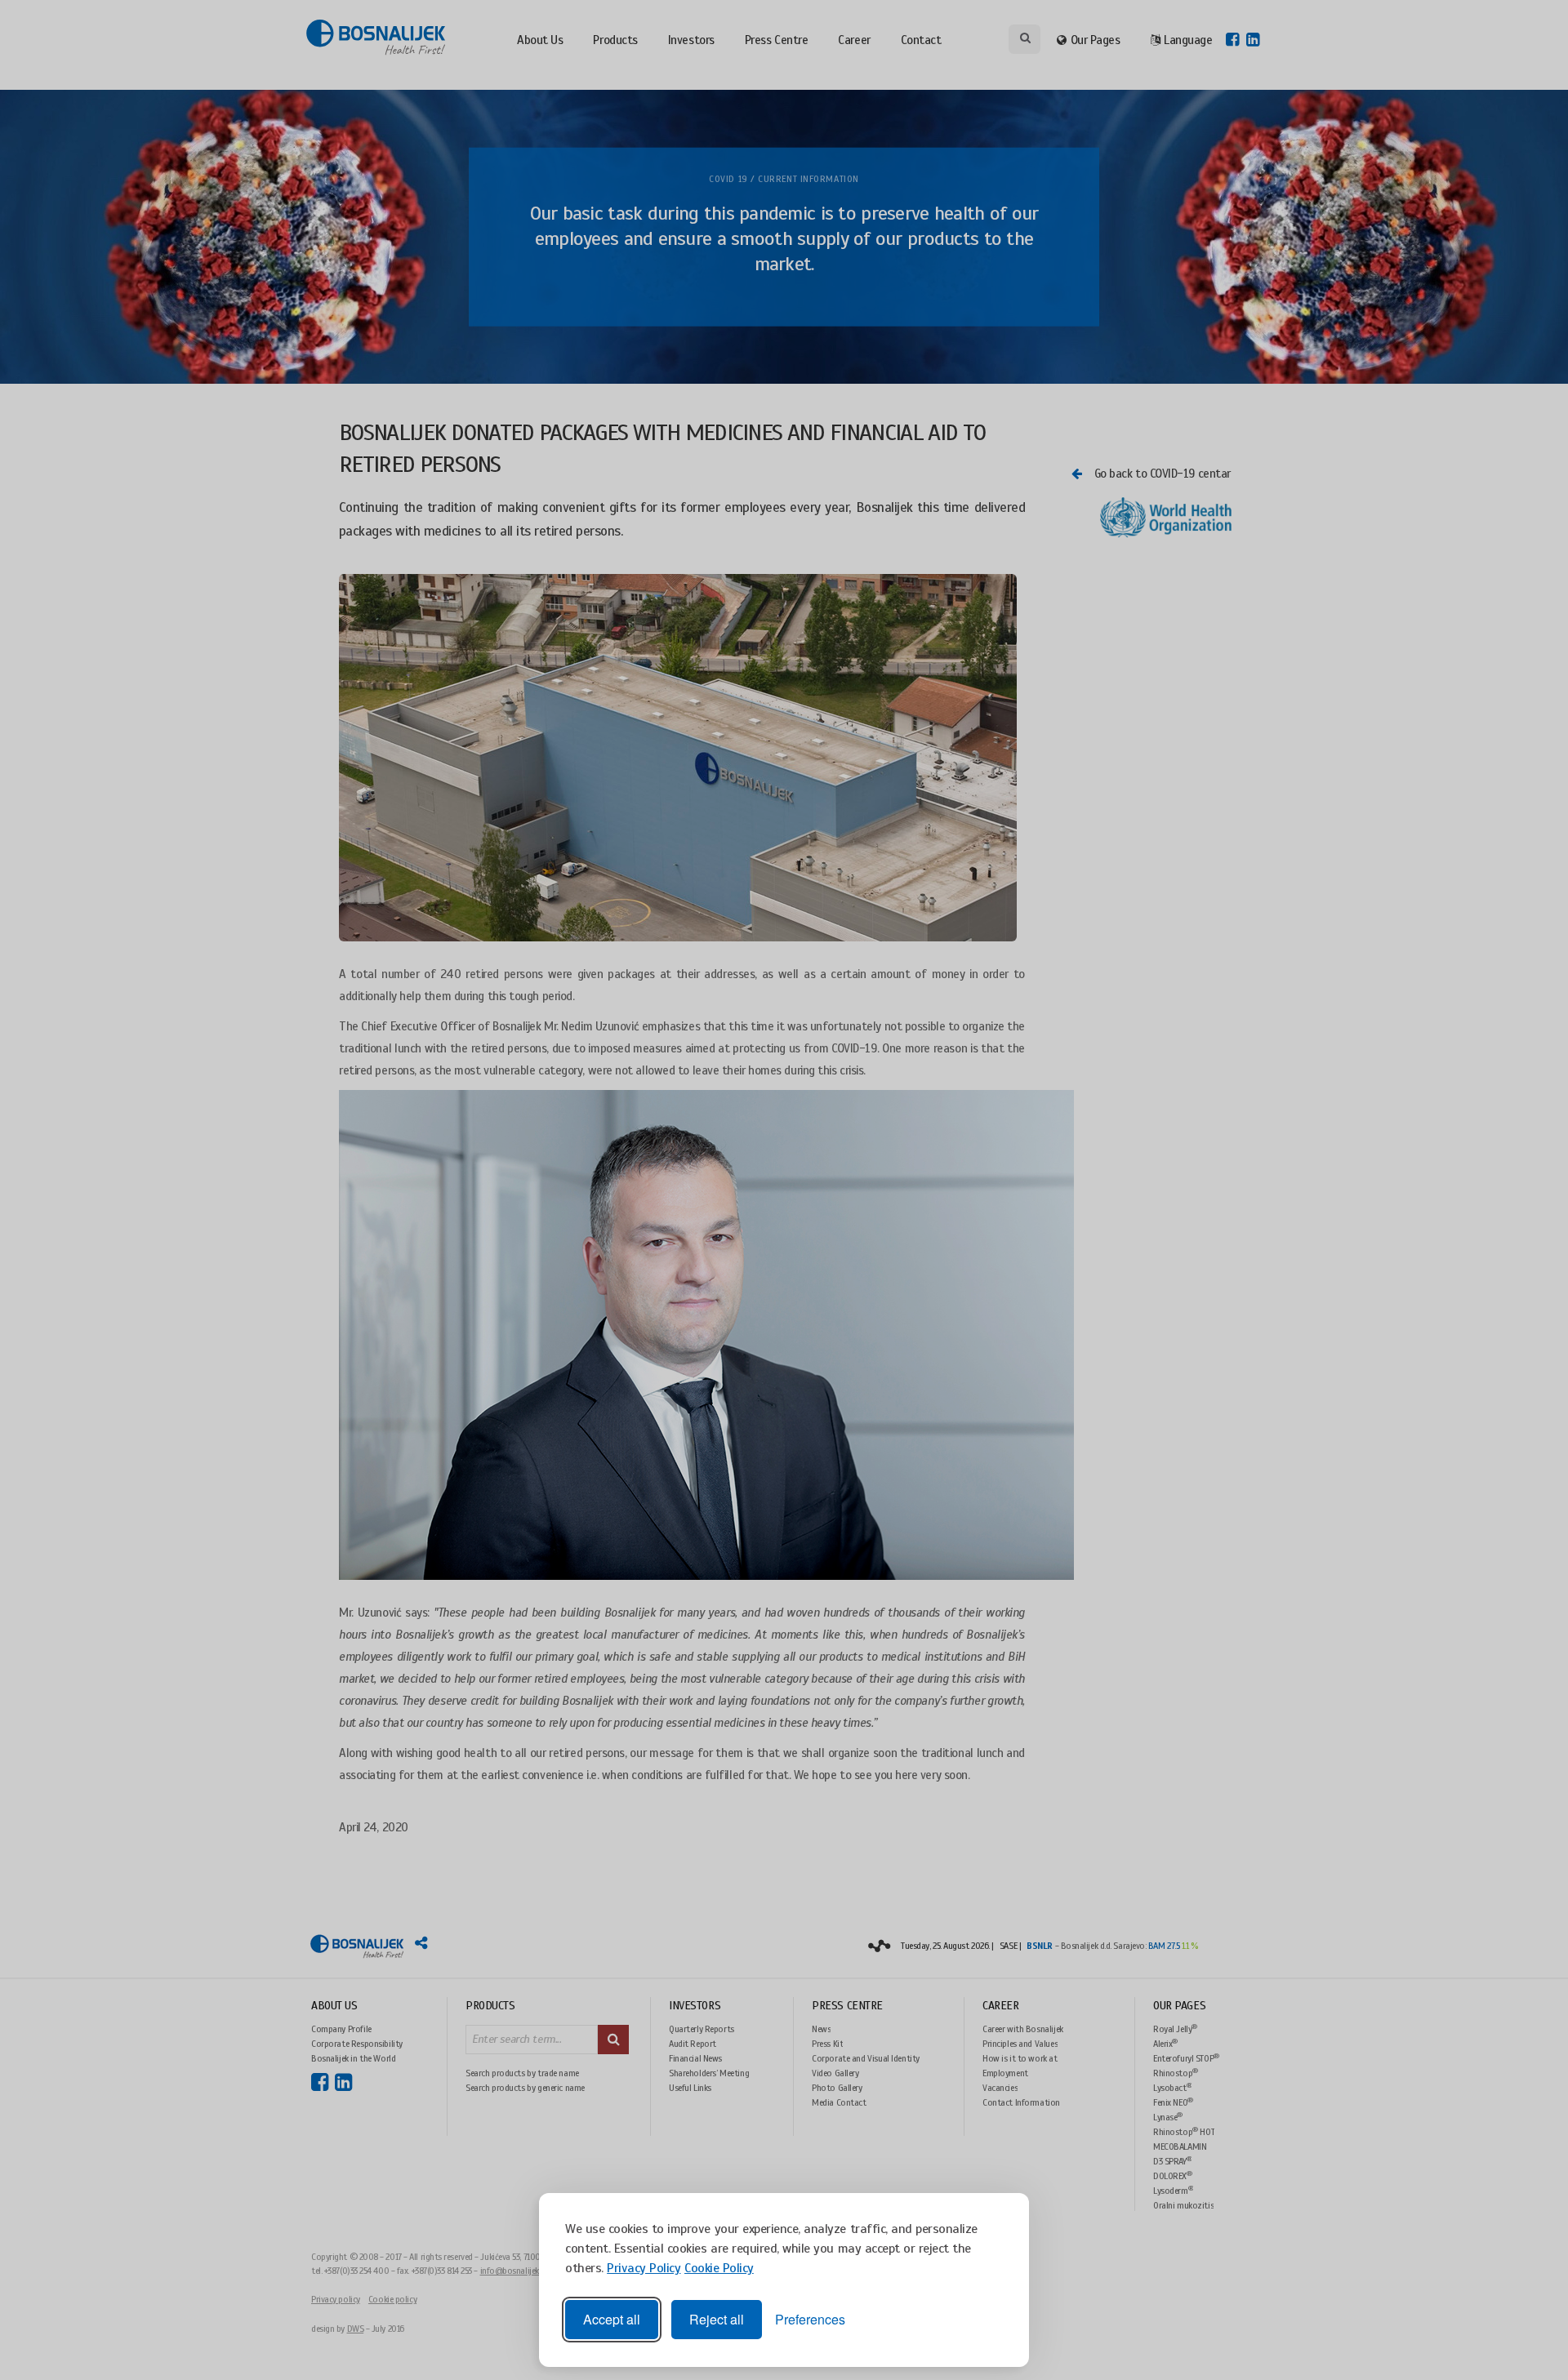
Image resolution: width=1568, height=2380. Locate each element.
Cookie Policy (719, 2268)
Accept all (612, 2319)
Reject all (717, 2319)
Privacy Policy (644, 2268)
